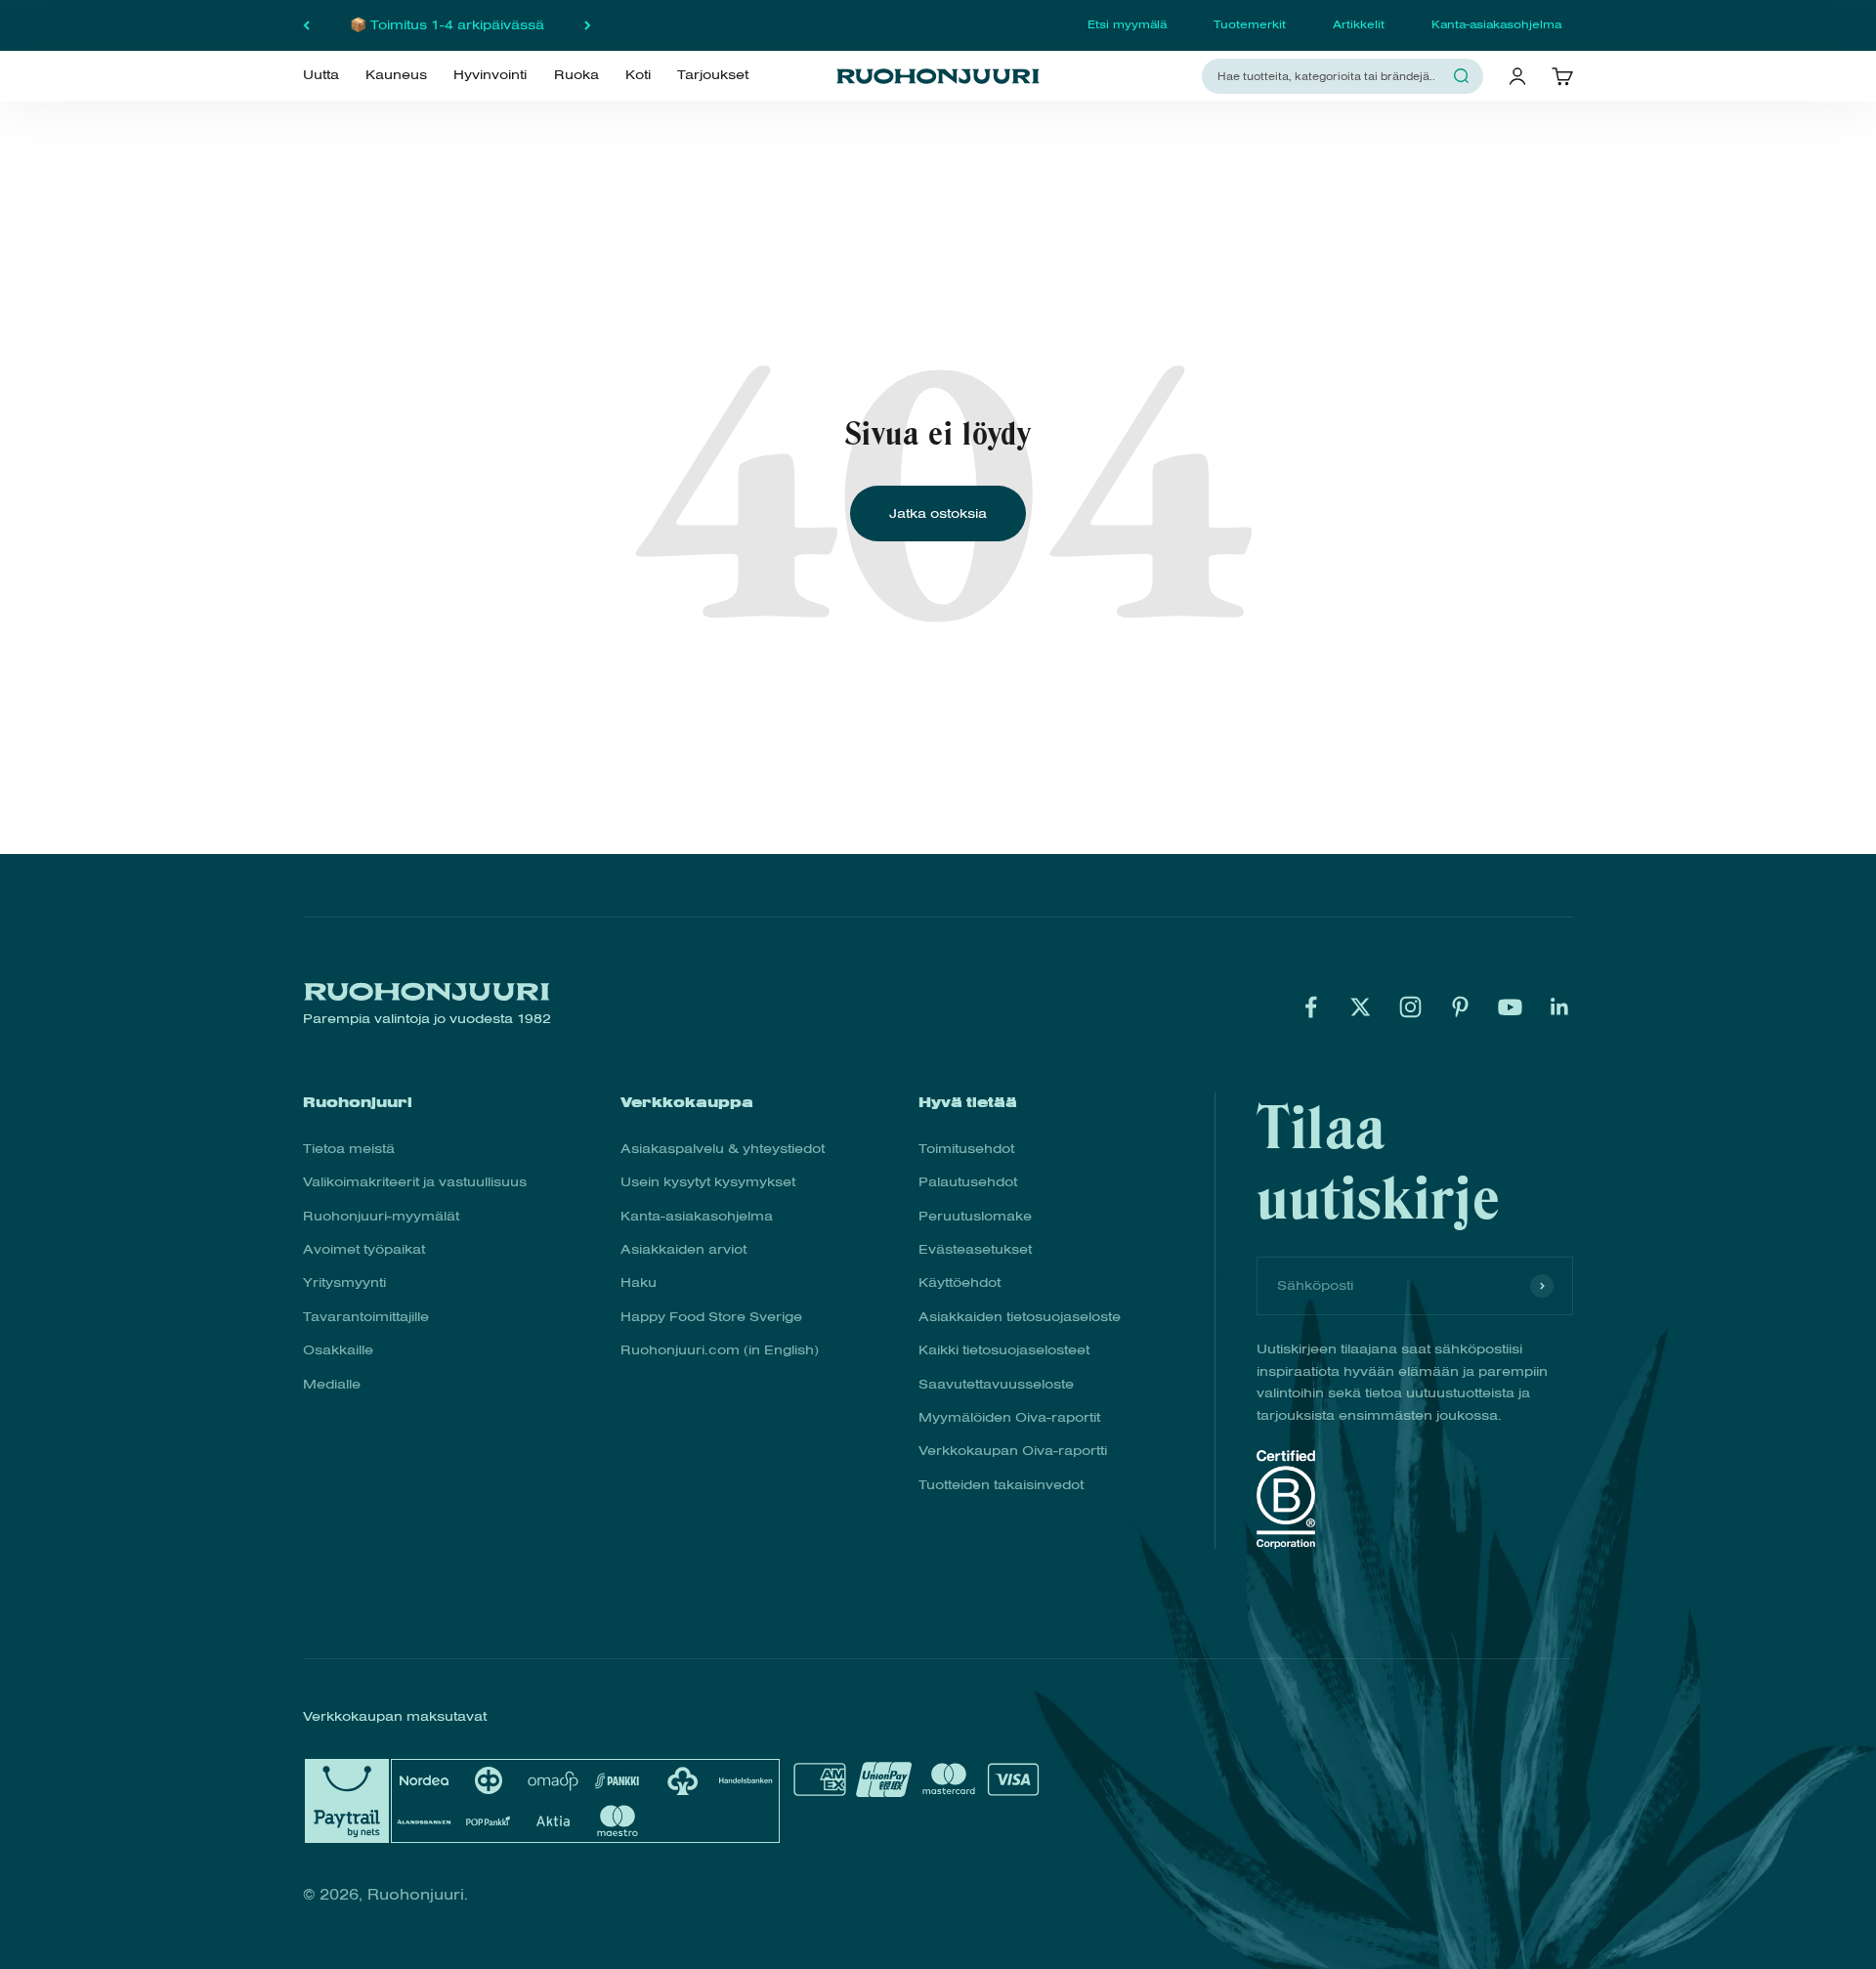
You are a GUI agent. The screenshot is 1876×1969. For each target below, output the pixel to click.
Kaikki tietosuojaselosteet (1004, 1350)
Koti (638, 75)
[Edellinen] (306, 25)
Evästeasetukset (975, 1249)
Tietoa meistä (349, 1149)
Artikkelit (1359, 24)
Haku (639, 1283)
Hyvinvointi (490, 75)
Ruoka (576, 75)
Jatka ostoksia (938, 514)
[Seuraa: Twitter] (1361, 1007)
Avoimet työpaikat (364, 1249)
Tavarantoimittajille (366, 1317)
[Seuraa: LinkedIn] (1560, 1007)
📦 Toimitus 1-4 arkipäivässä (447, 25)
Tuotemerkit (1250, 24)
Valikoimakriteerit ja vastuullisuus (415, 1182)
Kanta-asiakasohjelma (1496, 24)
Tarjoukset (713, 75)
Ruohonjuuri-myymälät (381, 1216)
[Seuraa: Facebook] (1311, 1007)
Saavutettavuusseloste (996, 1384)
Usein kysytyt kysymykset (708, 1182)
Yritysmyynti (344, 1283)
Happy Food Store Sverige (711, 1317)
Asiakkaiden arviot (683, 1249)
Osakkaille (338, 1350)
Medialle (332, 1384)
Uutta (321, 75)
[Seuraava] (588, 25)
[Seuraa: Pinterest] (1460, 1007)
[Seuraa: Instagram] (1410, 1007)
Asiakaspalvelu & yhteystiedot (723, 1149)
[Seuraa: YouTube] (1510, 1007)
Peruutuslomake (975, 1216)
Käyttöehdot (959, 1283)
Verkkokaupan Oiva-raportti (1013, 1451)
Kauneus (396, 75)
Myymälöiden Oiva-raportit (1009, 1417)
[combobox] (1331, 76)
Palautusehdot (968, 1182)
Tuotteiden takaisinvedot (1001, 1485)
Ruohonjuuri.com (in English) (720, 1350)
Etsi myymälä (1127, 24)
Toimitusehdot (966, 1149)
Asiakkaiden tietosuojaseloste (1020, 1317)
